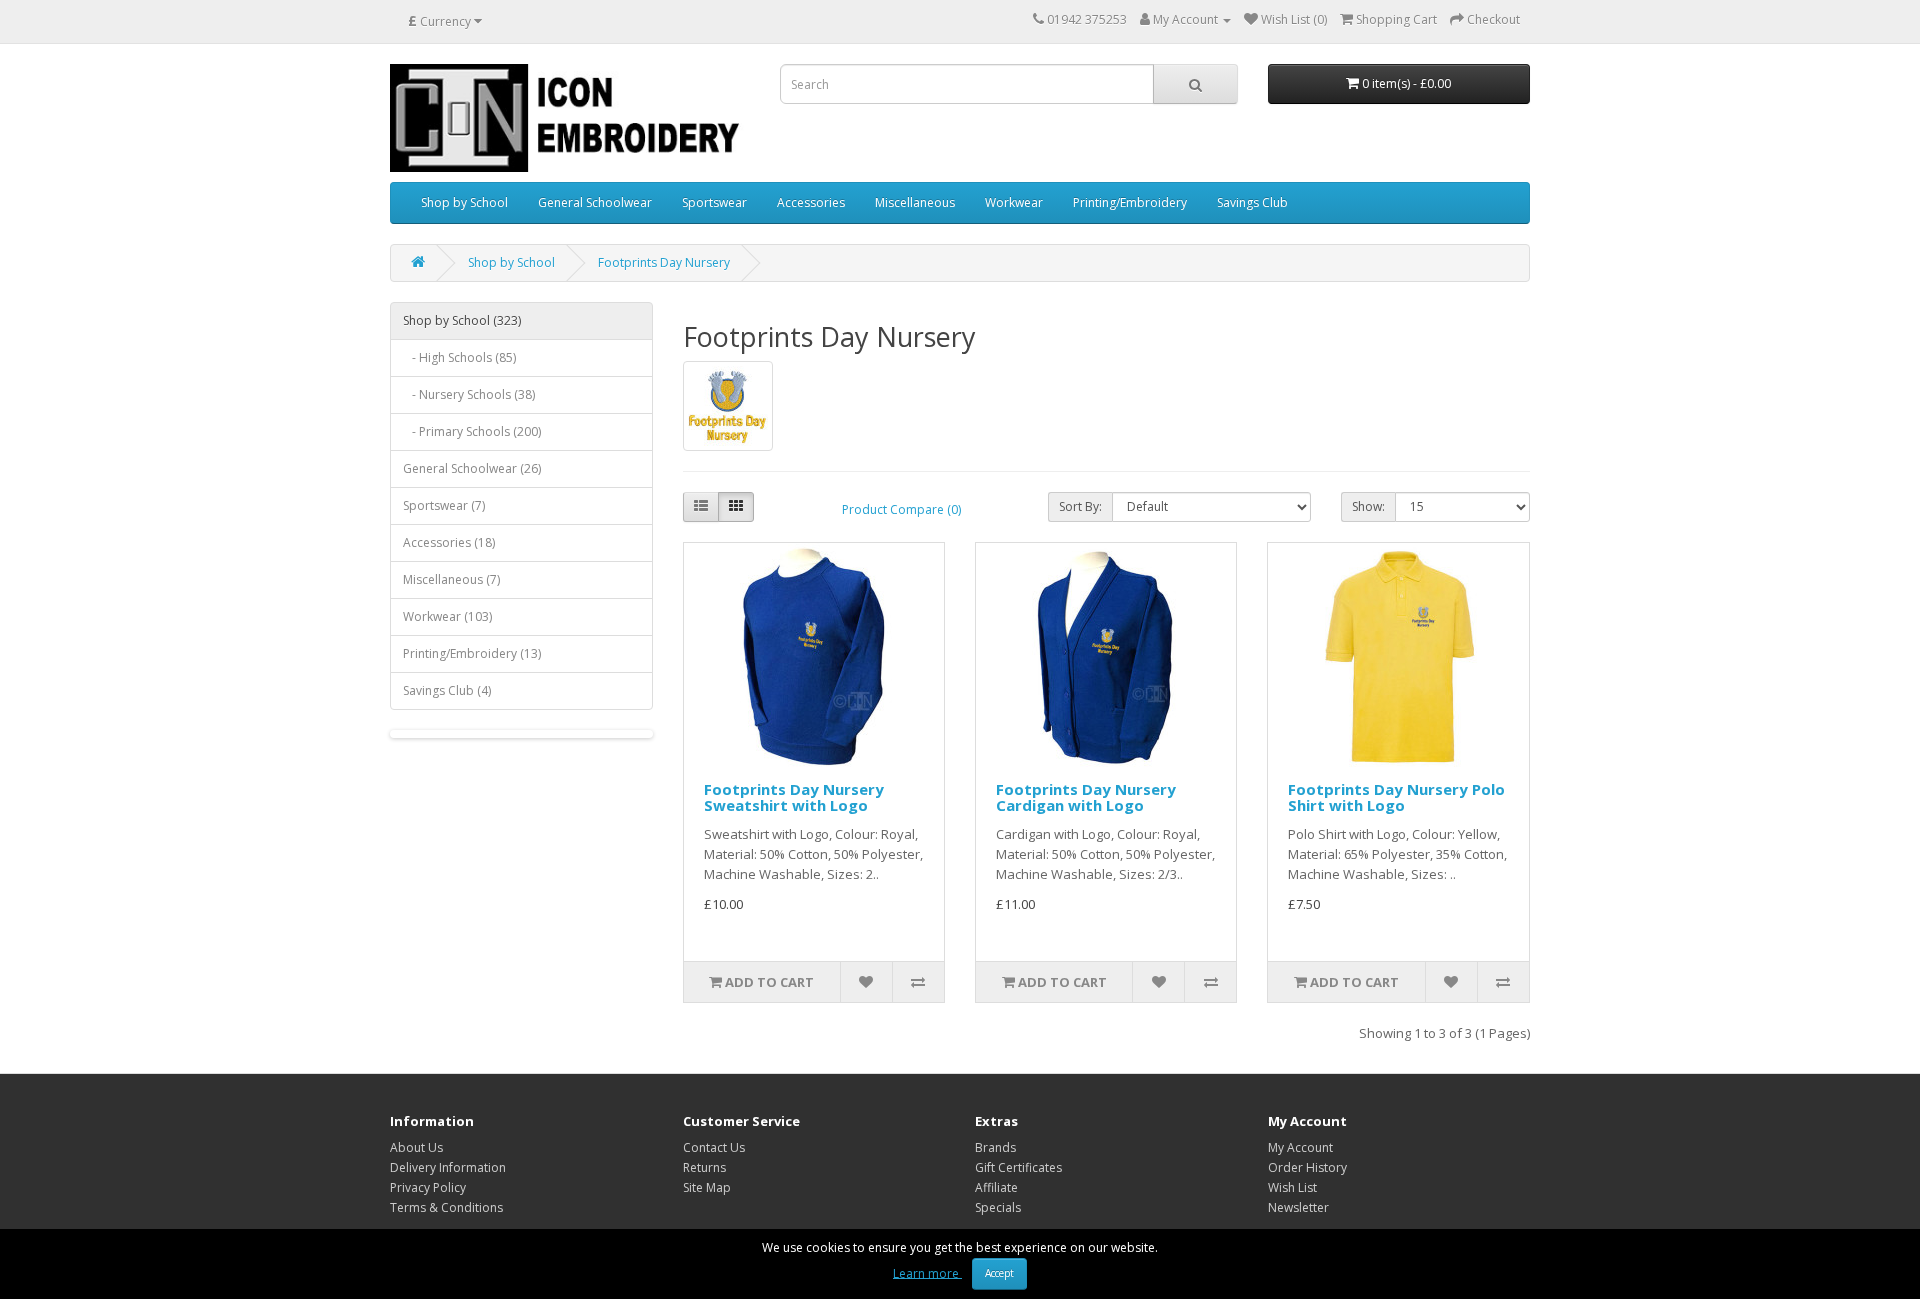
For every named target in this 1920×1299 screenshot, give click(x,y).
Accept (999, 1273)
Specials (998, 1207)
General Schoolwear (595, 202)
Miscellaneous (915, 202)
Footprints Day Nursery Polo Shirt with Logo (1396, 797)
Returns (704, 1167)
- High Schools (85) (459, 357)
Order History (1307, 1167)
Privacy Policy (428, 1187)
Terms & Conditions (446, 1207)
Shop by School (464, 202)
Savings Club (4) (447, 690)
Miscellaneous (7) (451, 579)
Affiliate (996, 1187)
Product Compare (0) (901, 509)
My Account (1300, 1147)
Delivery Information (448, 1167)
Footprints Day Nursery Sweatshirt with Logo (794, 797)
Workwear (1014, 202)
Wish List (1292, 1187)
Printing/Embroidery (1130, 202)
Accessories (811, 202)
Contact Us (714, 1147)
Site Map (707, 1187)
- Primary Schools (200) (472, 431)
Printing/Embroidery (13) (472, 653)
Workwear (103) (447, 616)
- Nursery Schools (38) (469, 394)
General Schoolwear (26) (472, 468)
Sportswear (714, 202)
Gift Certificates (1018, 1167)
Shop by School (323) (462, 320)
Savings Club (1252, 202)
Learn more (927, 1272)
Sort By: (1080, 506)
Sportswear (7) (444, 505)
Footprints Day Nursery (664, 262)
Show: (1368, 506)
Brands (995, 1147)
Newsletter (1298, 1207)
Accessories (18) (449, 542)
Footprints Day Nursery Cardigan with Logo (1086, 797)
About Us (416, 1147)
